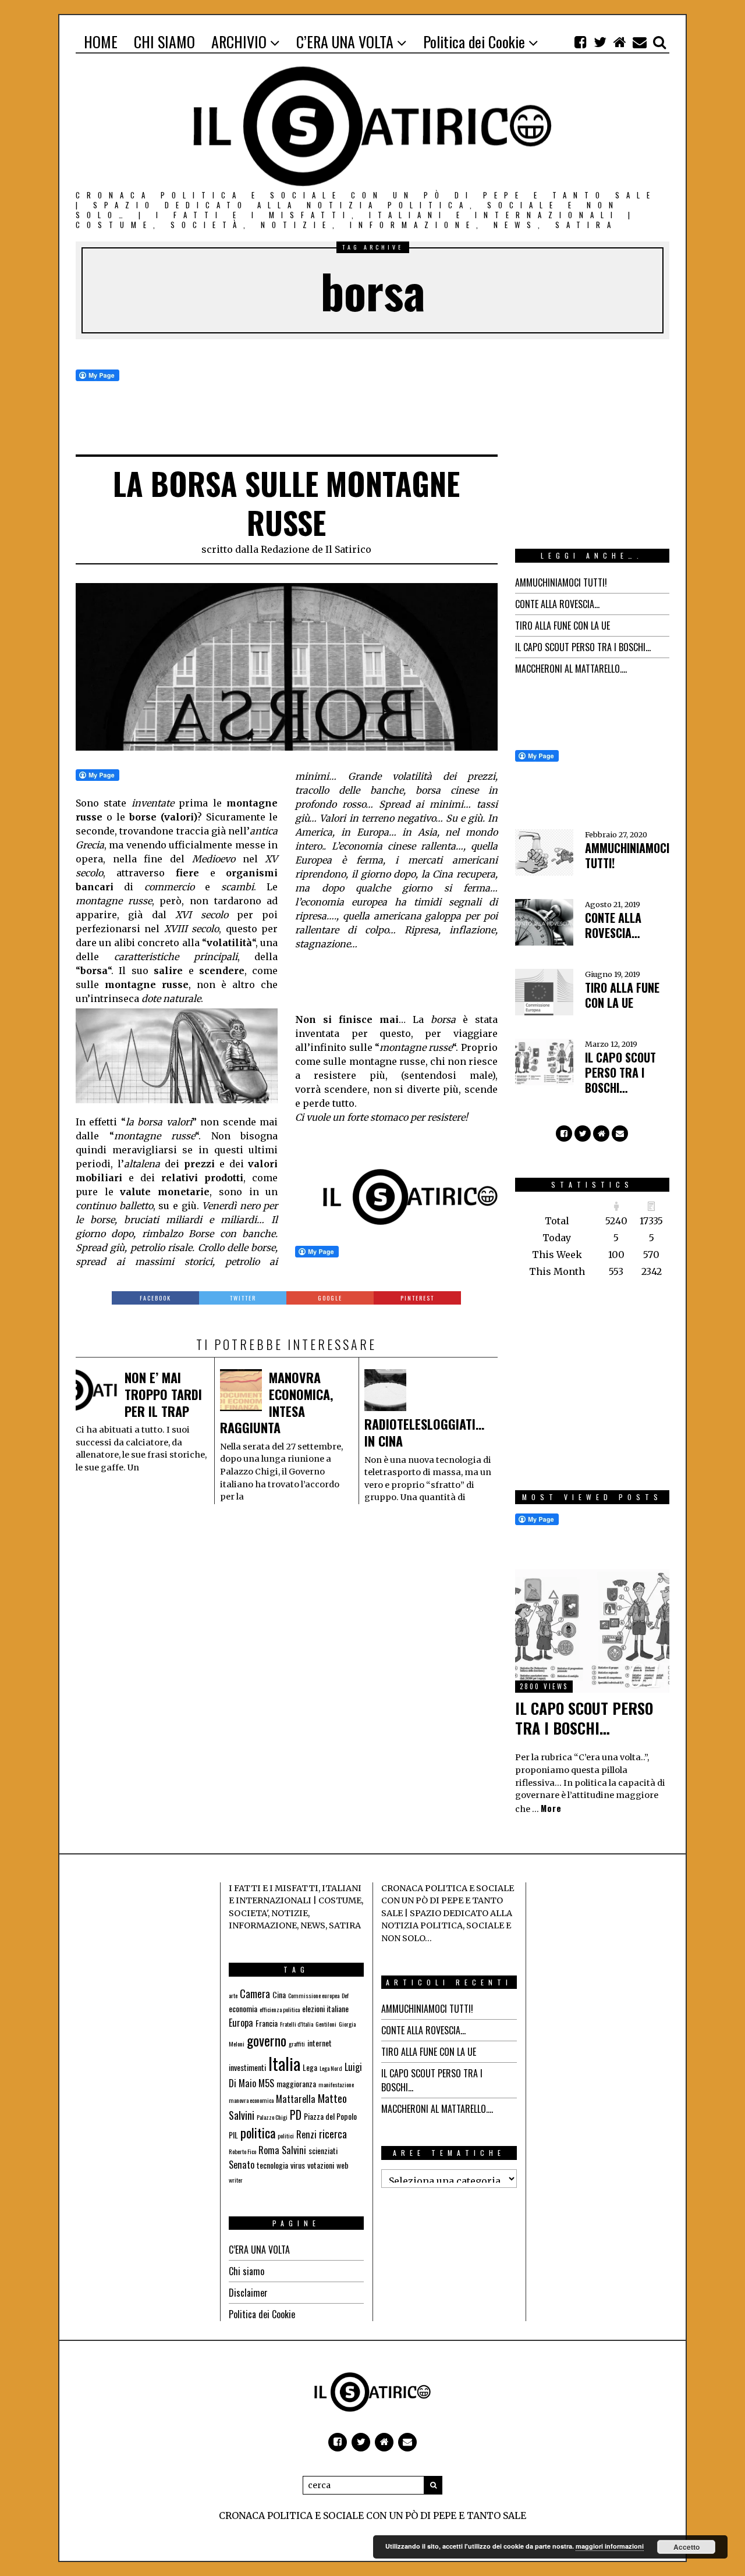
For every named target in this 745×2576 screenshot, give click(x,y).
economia (243, 2008)
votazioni (321, 2165)
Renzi (306, 2134)
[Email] (640, 42)
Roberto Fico (242, 2151)
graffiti (297, 2044)
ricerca (333, 2134)
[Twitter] (600, 42)
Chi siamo (246, 2271)
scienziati (323, 2150)
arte (233, 1995)
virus (298, 2165)
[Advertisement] (388, 980)
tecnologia (272, 2165)
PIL (233, 2135)
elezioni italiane (325, 2008)
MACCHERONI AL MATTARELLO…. (571, 669)
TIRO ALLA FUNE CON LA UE (563, 626)
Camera (255, 1994)
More (551, 1808)
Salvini (294, 2150)
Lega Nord (331, 2068)
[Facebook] (580, 42)
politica (258, 2133)
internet (320, 2043)
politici (286, 2136)
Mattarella (296, 2099)
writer (236, 2180)
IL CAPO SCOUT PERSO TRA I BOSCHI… (583, 647)
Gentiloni (326, 2024)
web (343, 2165)
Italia (284, 2063)
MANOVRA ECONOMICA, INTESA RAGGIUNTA (276, 1402)
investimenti (247, 2067)
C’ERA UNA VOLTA (259, 2250)
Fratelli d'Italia (297, 2024)
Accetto (687, 2547)
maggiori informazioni (610, 2546)
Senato (242, 2165)
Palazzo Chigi (272, 2117)
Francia (267, 2023)
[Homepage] (620, 42)
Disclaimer (248, 2293)
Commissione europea (314, 1995)
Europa (241, 2023)
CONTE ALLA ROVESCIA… (557, 604)
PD (296, 2115)
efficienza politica (280, 2009)
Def (345, 1995)
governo (267, 2040)
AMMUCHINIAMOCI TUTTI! (561, 582)
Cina (279, 1994)
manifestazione (336, 2084)
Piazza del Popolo (330, 2116)
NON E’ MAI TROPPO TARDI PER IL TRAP (163, 1394)
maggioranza (296, 2083)
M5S (266, 2083)
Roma (269, 2150)
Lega (310, 2067)
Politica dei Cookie (262, 2314)
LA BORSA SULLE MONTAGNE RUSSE (286, 503)
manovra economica (251, 2100)
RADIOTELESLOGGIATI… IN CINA (424, 1432)
